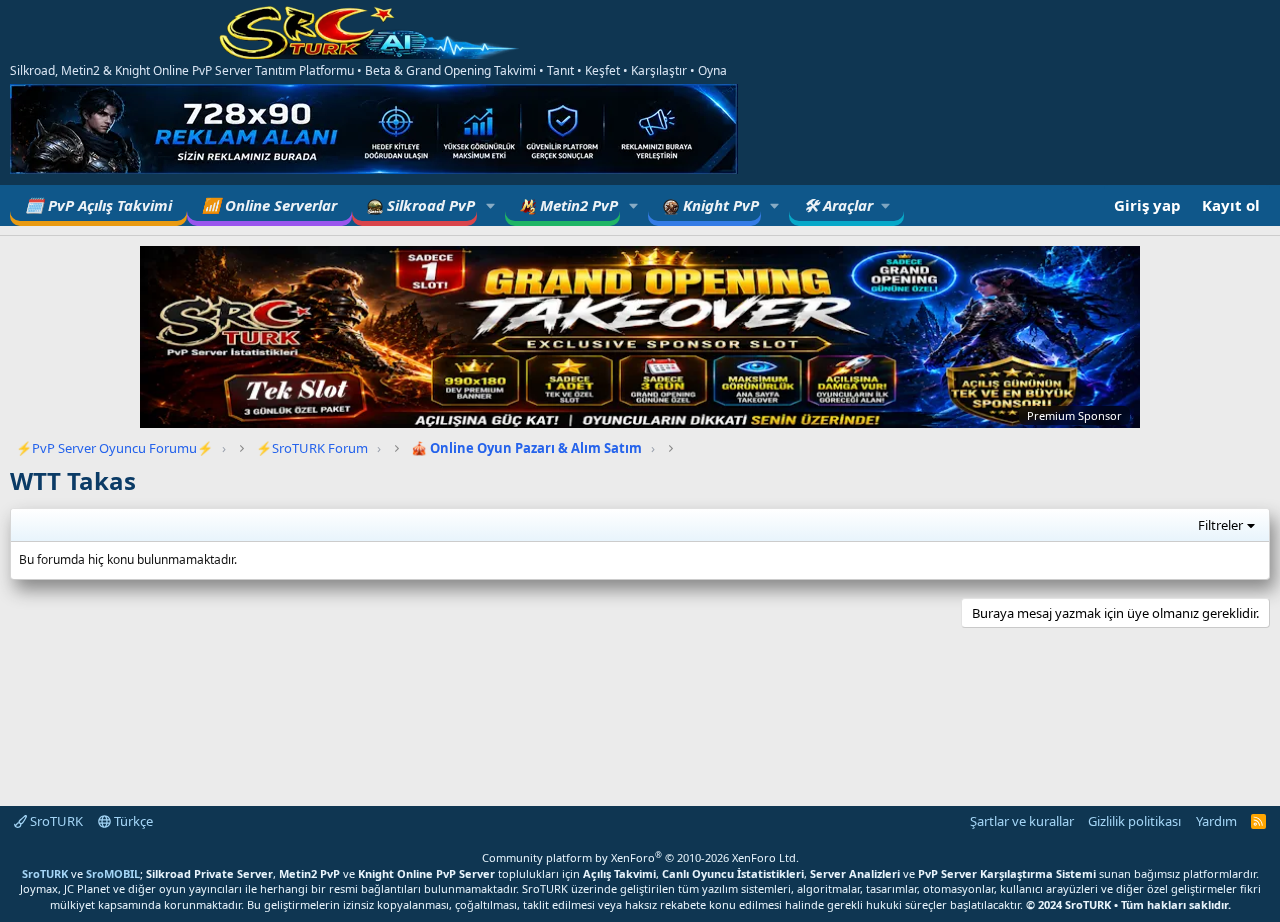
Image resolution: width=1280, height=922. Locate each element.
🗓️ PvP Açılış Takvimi (98, 205)
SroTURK (55, 821)
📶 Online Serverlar (269, 205)
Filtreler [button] (1220, 525)
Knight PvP (719, 205)
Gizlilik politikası (1134, 821)
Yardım (1216, 821)
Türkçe (132, 821)
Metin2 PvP (577, 205)
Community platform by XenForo (640, 857)
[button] (491, 205)
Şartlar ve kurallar (1022, 821)
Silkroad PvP (429, 205)
